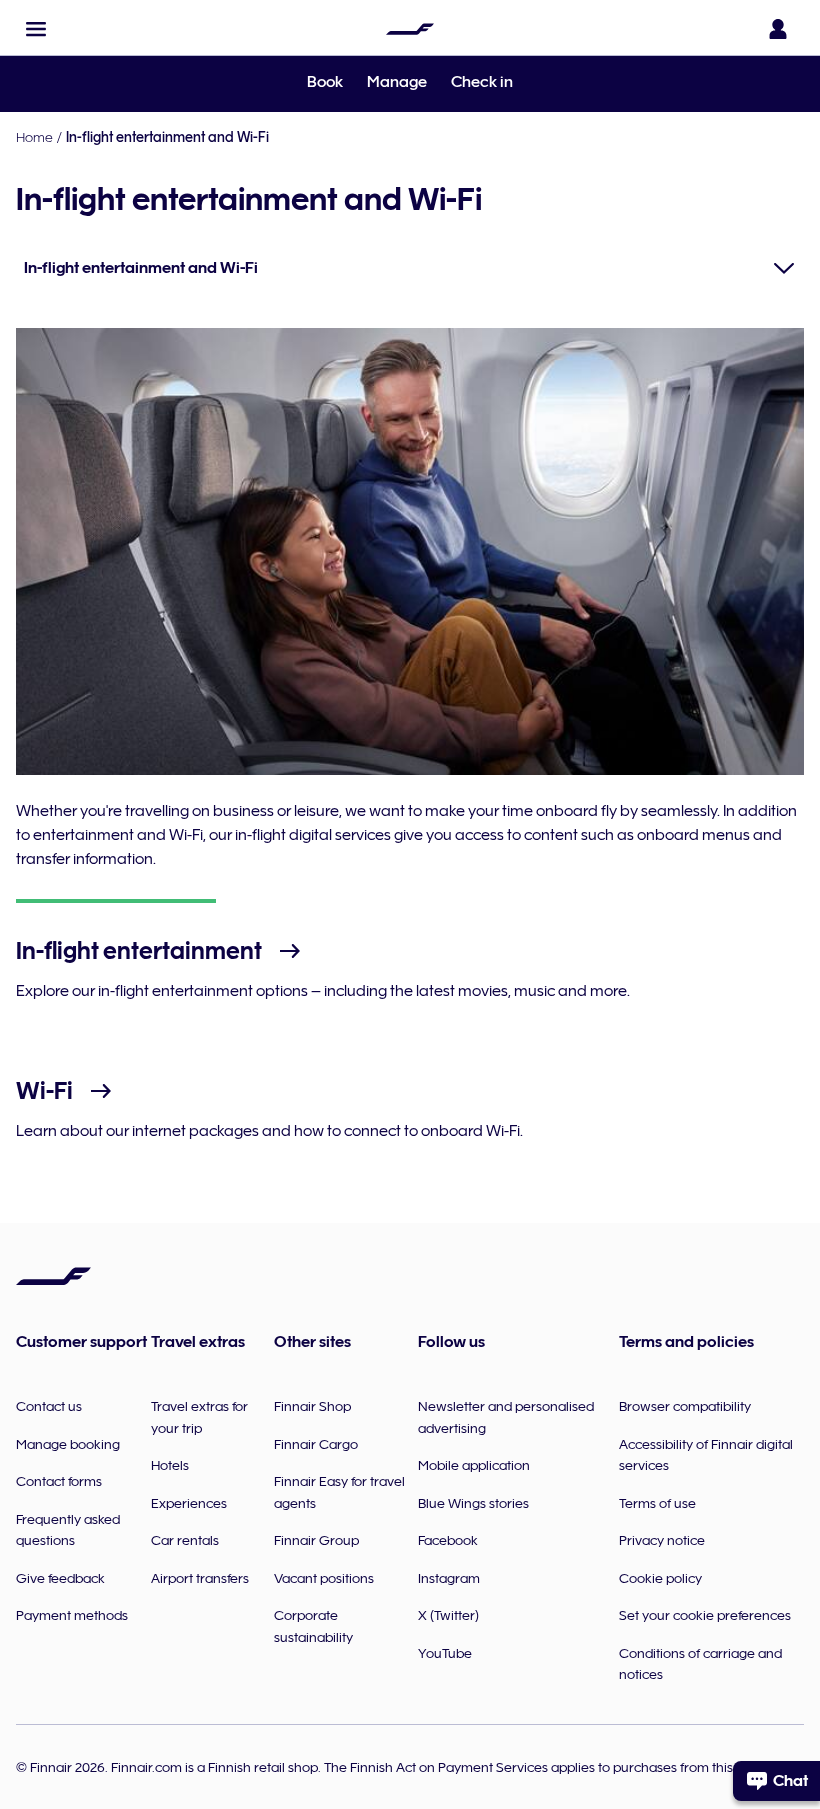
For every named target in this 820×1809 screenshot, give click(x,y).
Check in (482, 82)
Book (325, 82)
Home (34, 137)
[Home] (410, 29)
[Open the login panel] (778, 29)
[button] (36, 29)
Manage (397, 82)
